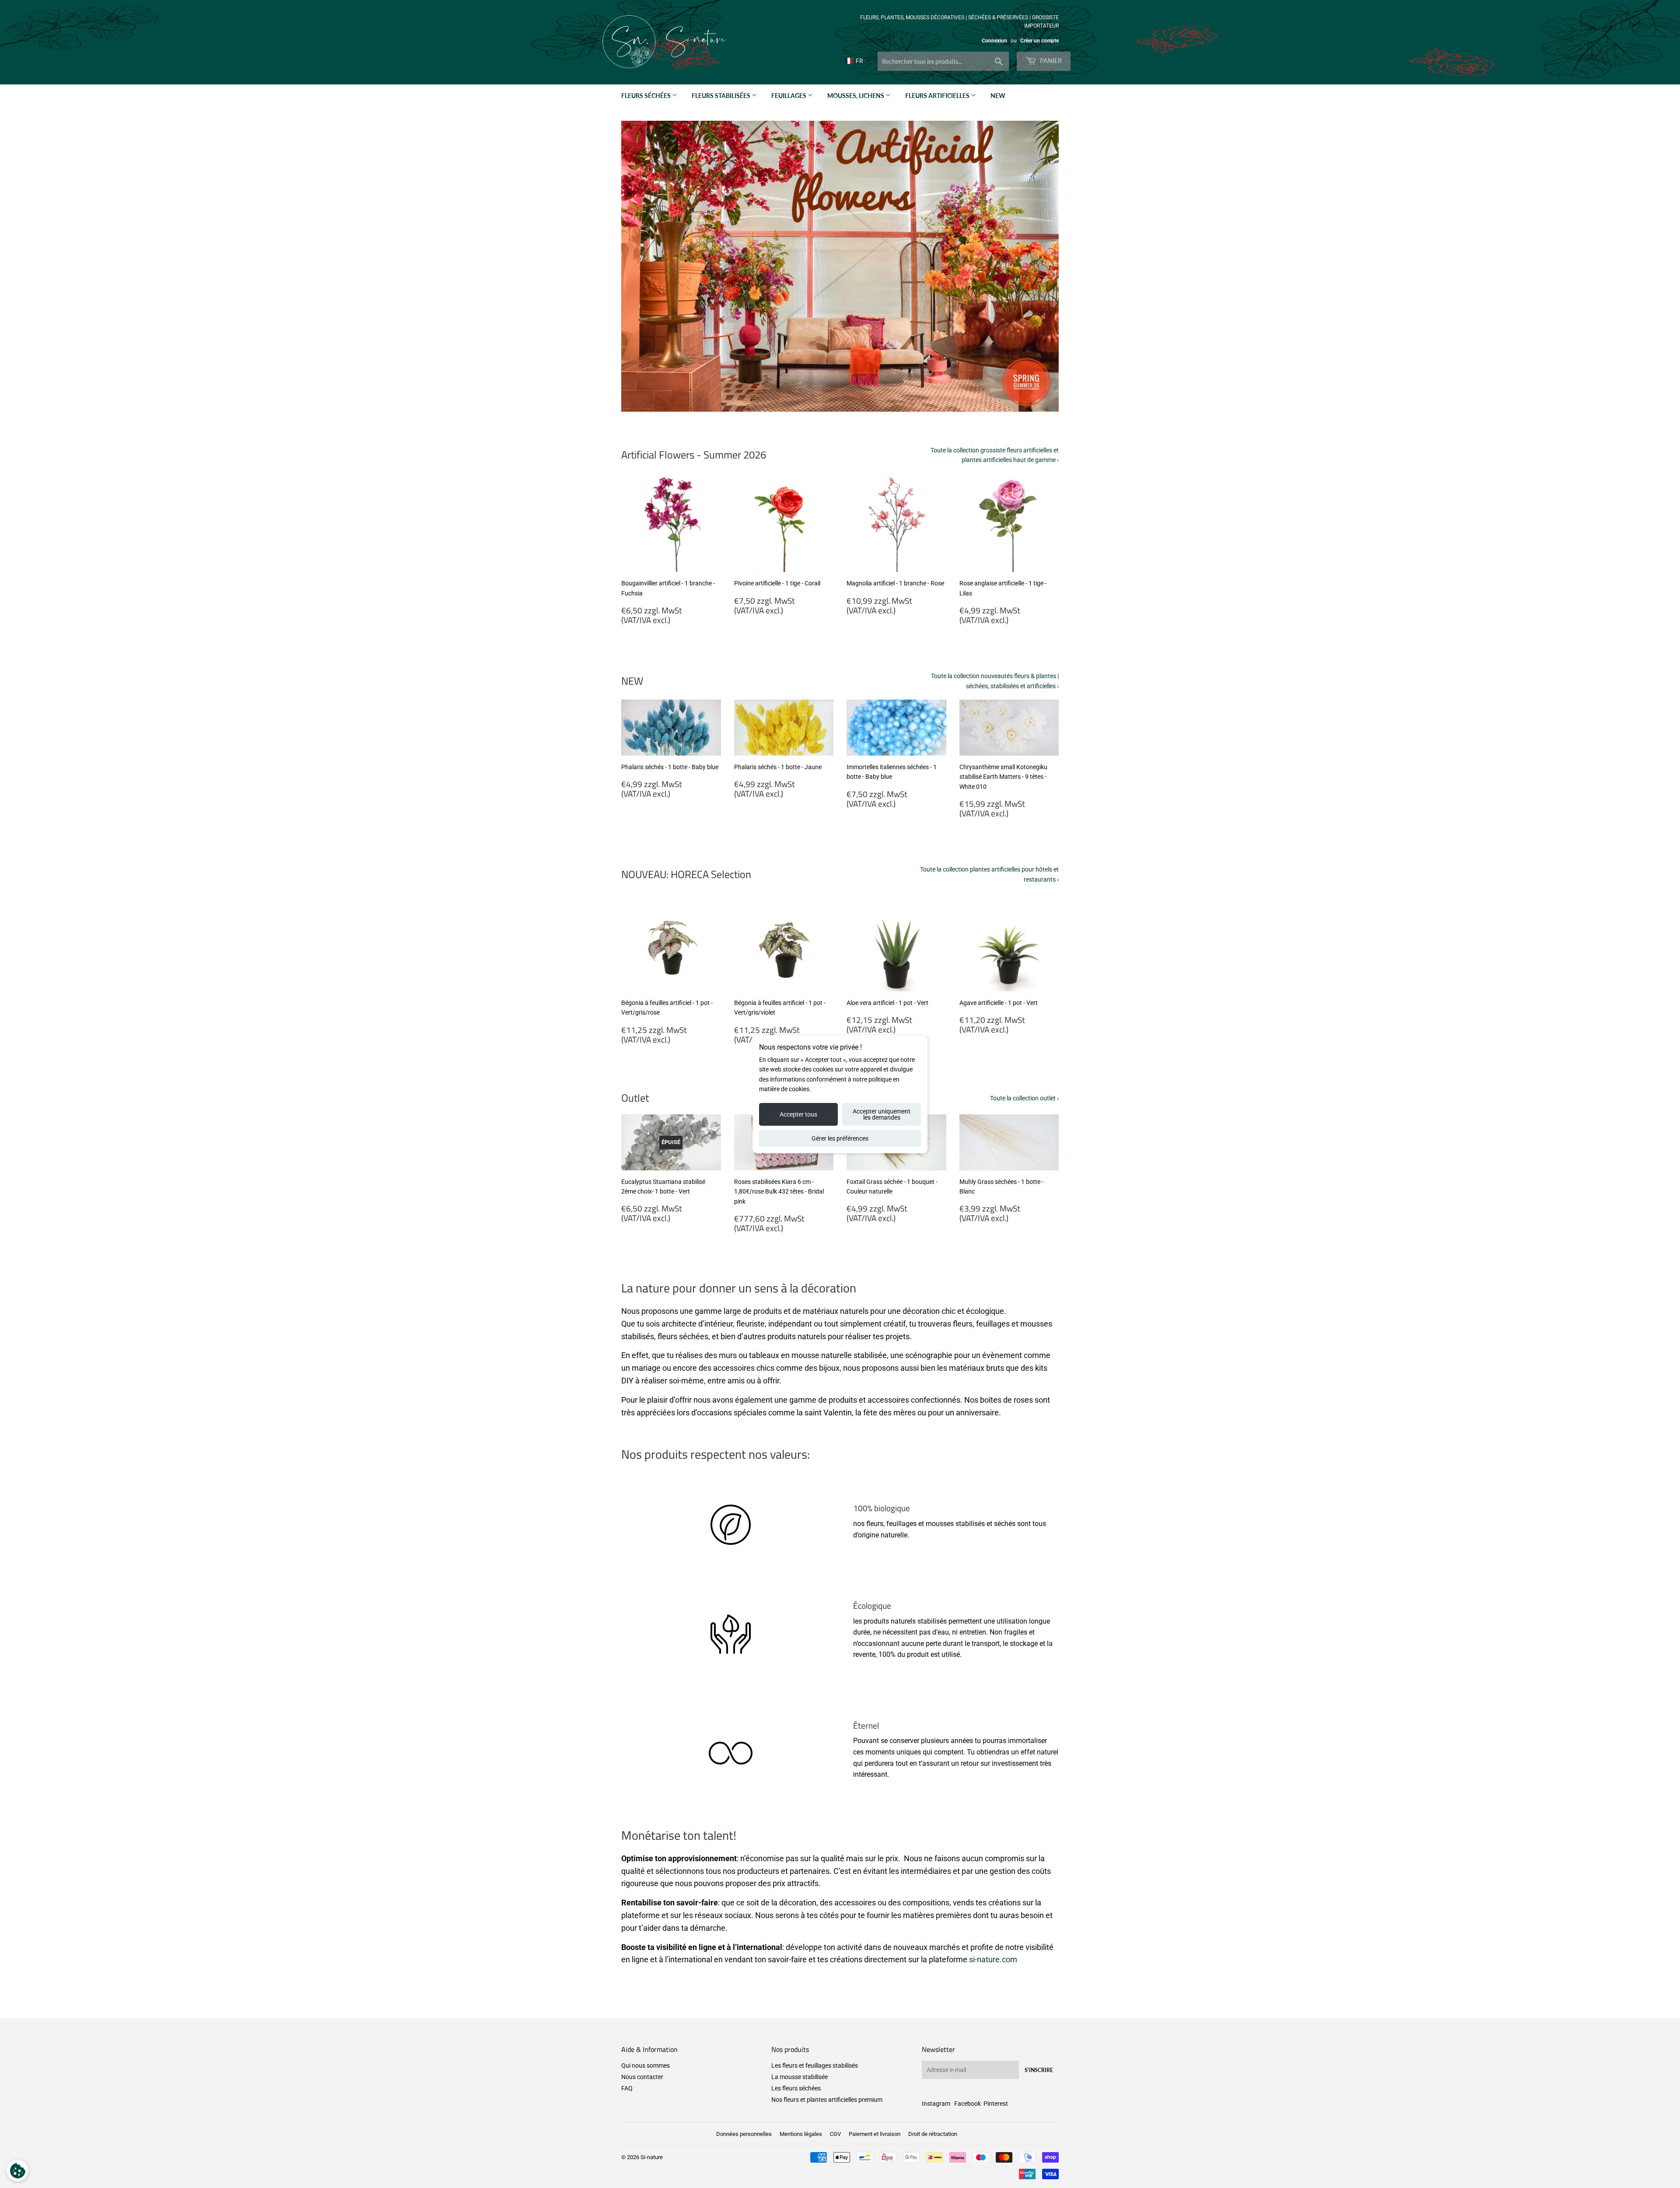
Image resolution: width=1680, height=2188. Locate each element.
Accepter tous (798, 1114)
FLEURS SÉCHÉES (647, 96)
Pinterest (996, 2104)
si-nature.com (993, 1959)
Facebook (968, 2104)
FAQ (627, 2088)
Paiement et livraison (875, 2134)
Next (1040, 266)
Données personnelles (744, 2134)
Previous (640, 266)
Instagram (936, 2104)
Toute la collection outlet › (1024, 1098)
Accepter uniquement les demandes (882, 1114)
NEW (998, 96)
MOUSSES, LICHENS (856, 96)
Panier (1050, 61)
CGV (835, 2134)
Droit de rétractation (933, 2134)
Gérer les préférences (840, 1138)
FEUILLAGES (789, 96)
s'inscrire (1039, 2070)
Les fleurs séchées (796, 2088)
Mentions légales (801, 2134)
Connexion (994, 41)
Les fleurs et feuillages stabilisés (815, 2065)
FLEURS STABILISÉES (722, 96)
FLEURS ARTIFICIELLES (938, 96)
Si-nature (652, 2157)
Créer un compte (1039, 41)
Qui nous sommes (646, 2065)
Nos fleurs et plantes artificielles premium (827, 2100)
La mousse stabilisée (800, 2077)
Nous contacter (642, 2077)
